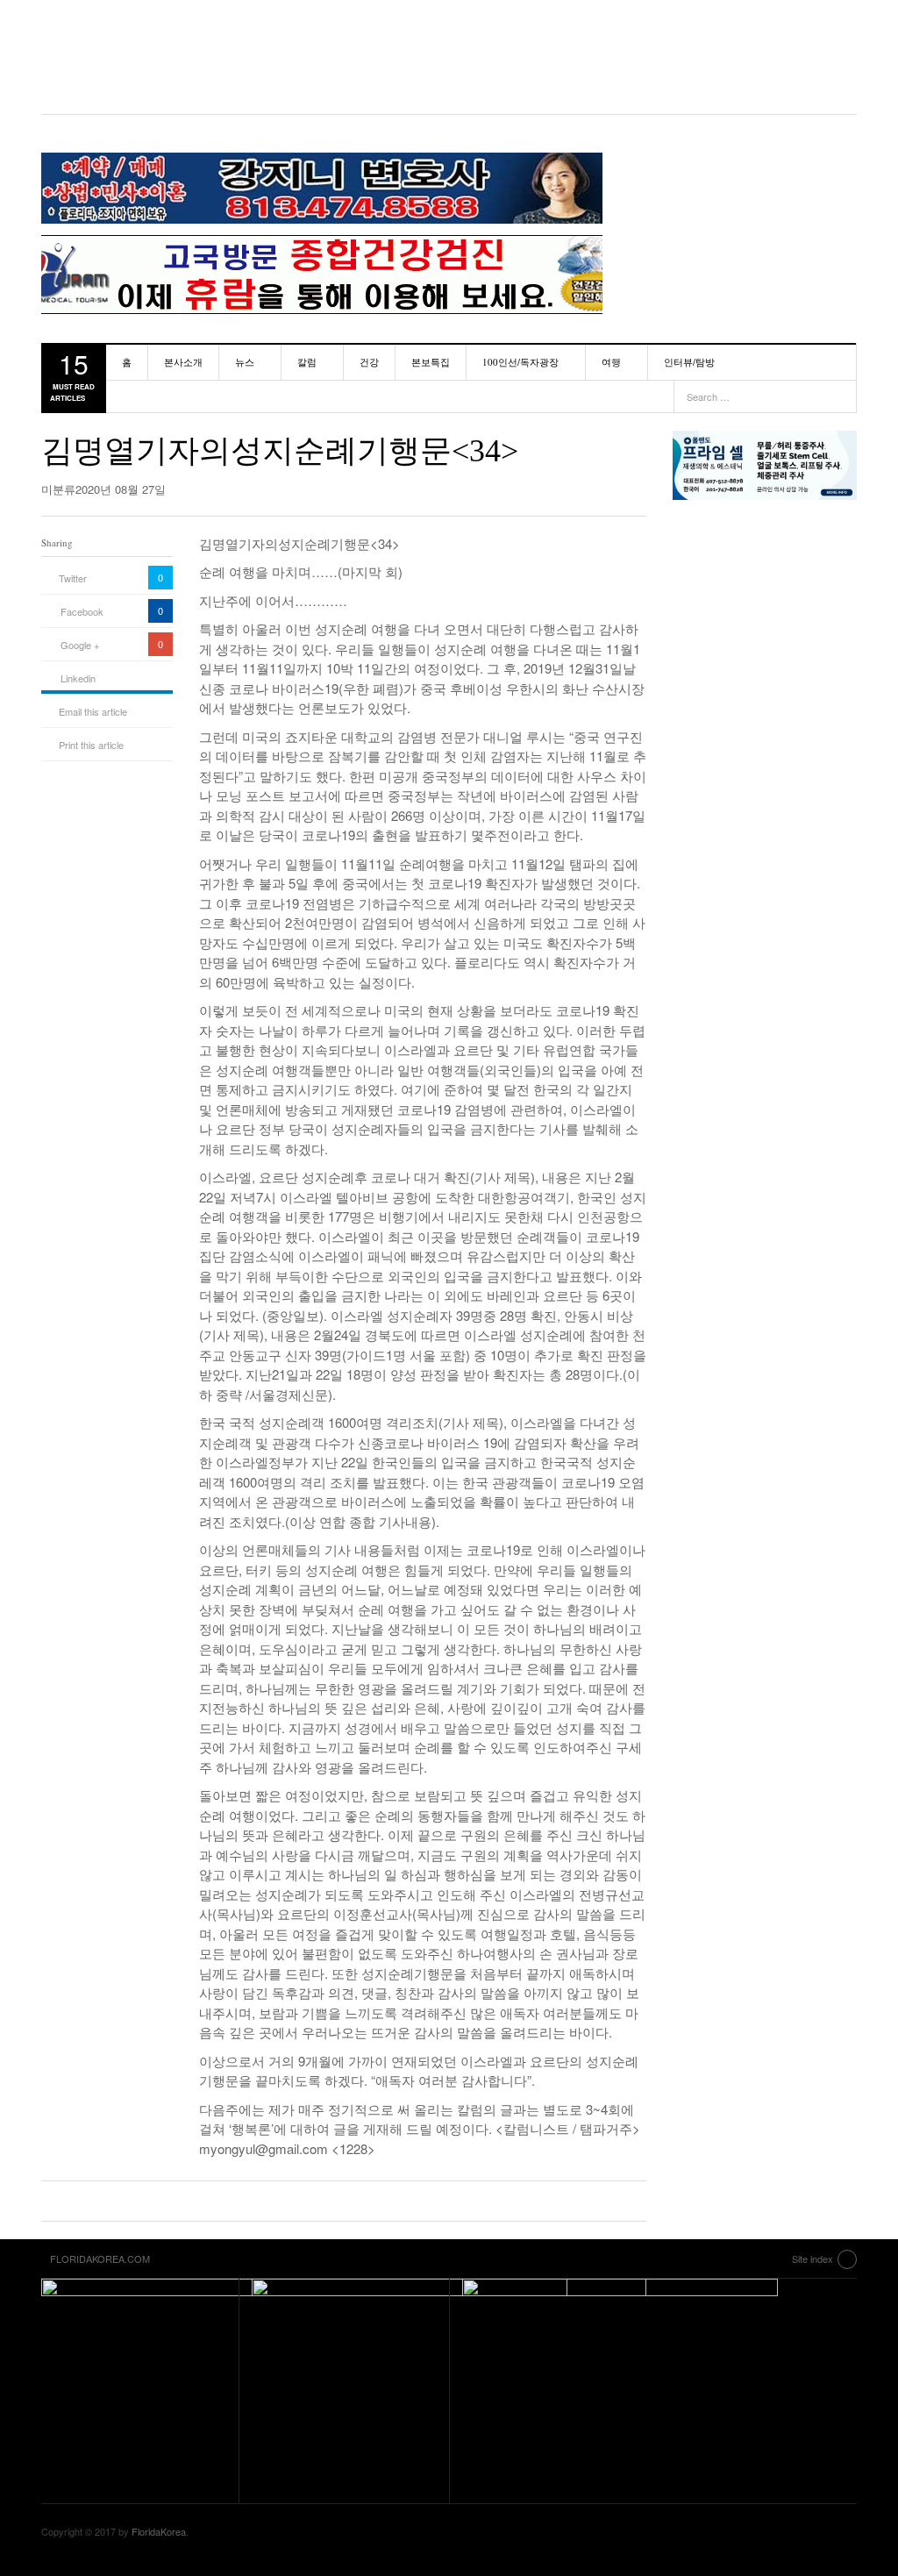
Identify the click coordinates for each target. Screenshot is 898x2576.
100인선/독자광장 (520, 362)
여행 (611, 362)
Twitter (73, 578)
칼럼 (307, 362)
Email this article (93, 711)
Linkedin (78, 678)
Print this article (91, 745)
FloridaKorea (159, 2531)
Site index (812, 2258)
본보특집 (431, 362)
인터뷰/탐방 (689, 362)
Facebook (82, 611)
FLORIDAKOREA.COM (449, 57)
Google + (80, 645)
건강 (369, 362)
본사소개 (183, 362)
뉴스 (245, 362)
